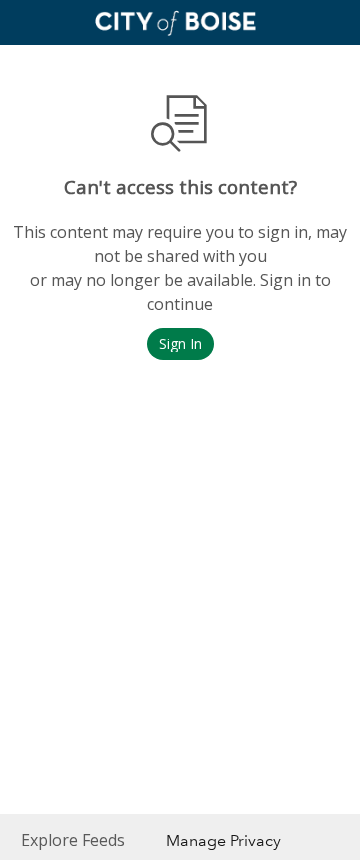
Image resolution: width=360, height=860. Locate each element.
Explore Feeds (73, 840)
